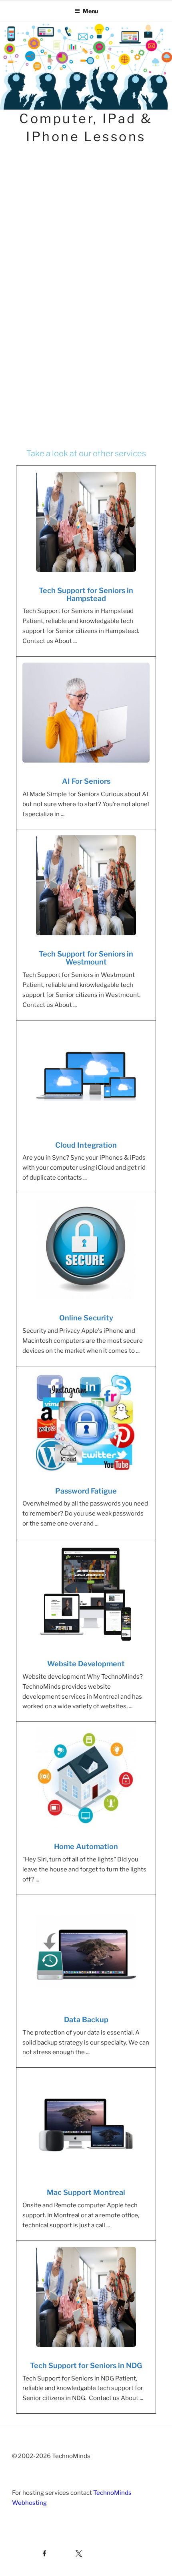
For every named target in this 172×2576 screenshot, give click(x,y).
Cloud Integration (86, 1145)
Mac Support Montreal (86, 2193)
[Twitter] (69, 2552)
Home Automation (86, 1847)
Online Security (86, 1318)
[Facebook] (30, 2552)
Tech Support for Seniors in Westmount (86, 958)
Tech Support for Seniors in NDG (86, 2366)
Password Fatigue (86, 1491)
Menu (90, 11)
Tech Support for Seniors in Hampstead (86, 595)
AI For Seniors (86, 781)
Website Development (86, 1664)
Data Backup (86, 2020)
